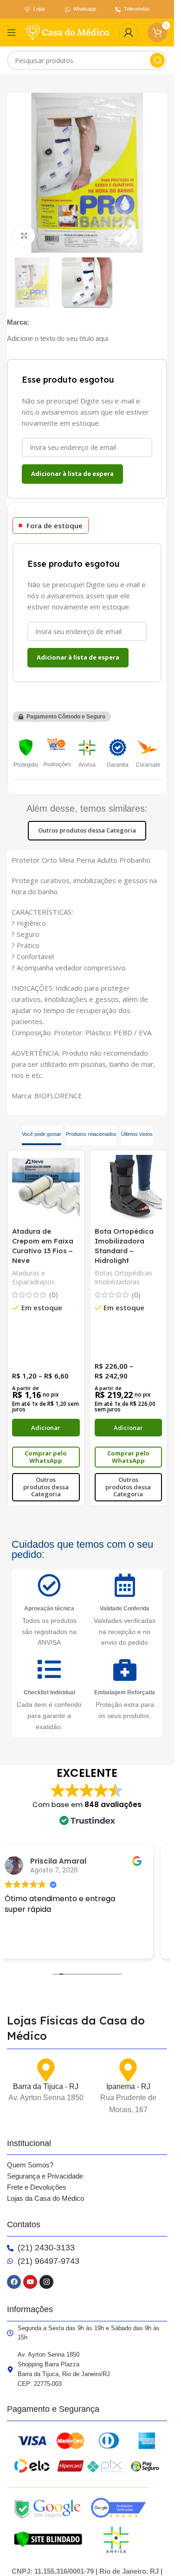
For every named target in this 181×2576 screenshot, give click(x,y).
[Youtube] (30, 2282)
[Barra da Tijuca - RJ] (46, 2070)
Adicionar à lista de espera (72, 474)
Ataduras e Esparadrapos (33, 1278)
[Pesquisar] (157, 60)
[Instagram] (46, 2282)
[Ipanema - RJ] (128, 2070)
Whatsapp (85, 9)
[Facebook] (14, 2282)
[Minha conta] (129, 32)
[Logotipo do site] (68, 32)
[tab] (42, 1135)
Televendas (137, 9)
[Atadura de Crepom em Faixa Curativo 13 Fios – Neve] (46, 1189)
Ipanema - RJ (128, 2086)
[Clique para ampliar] (24, 235)
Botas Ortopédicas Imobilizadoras (123, 1278)
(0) (54, 1295)
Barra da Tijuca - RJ (46, 2086)
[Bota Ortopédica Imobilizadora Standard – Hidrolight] (129, 1189)
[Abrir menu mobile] (12, 32)
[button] (62, 717)
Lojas (39, 9)
